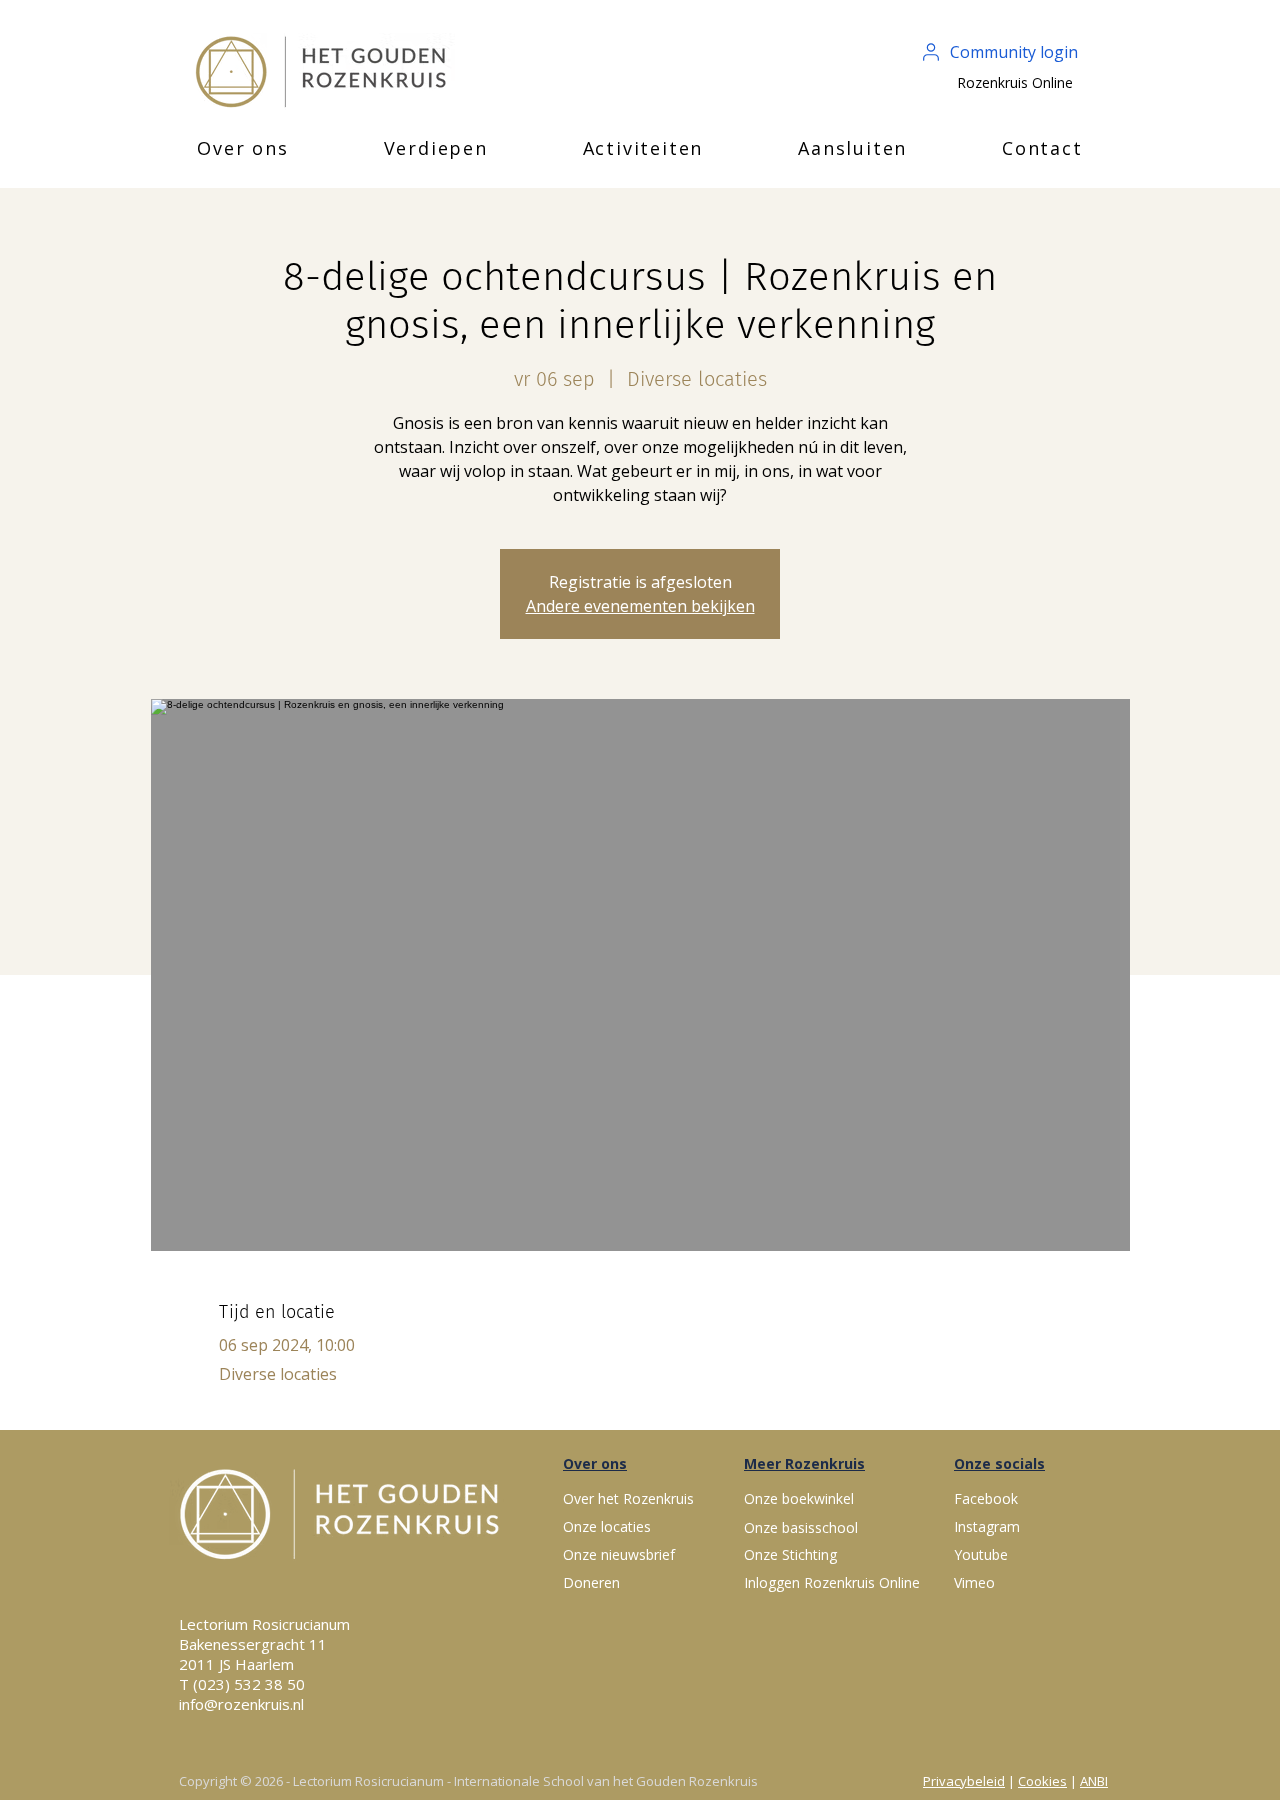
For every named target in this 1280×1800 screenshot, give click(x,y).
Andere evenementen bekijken (640, 606)
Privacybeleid (964, 1781)
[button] (243, 148)
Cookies (1042, 1781)
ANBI (1094, 1781)
